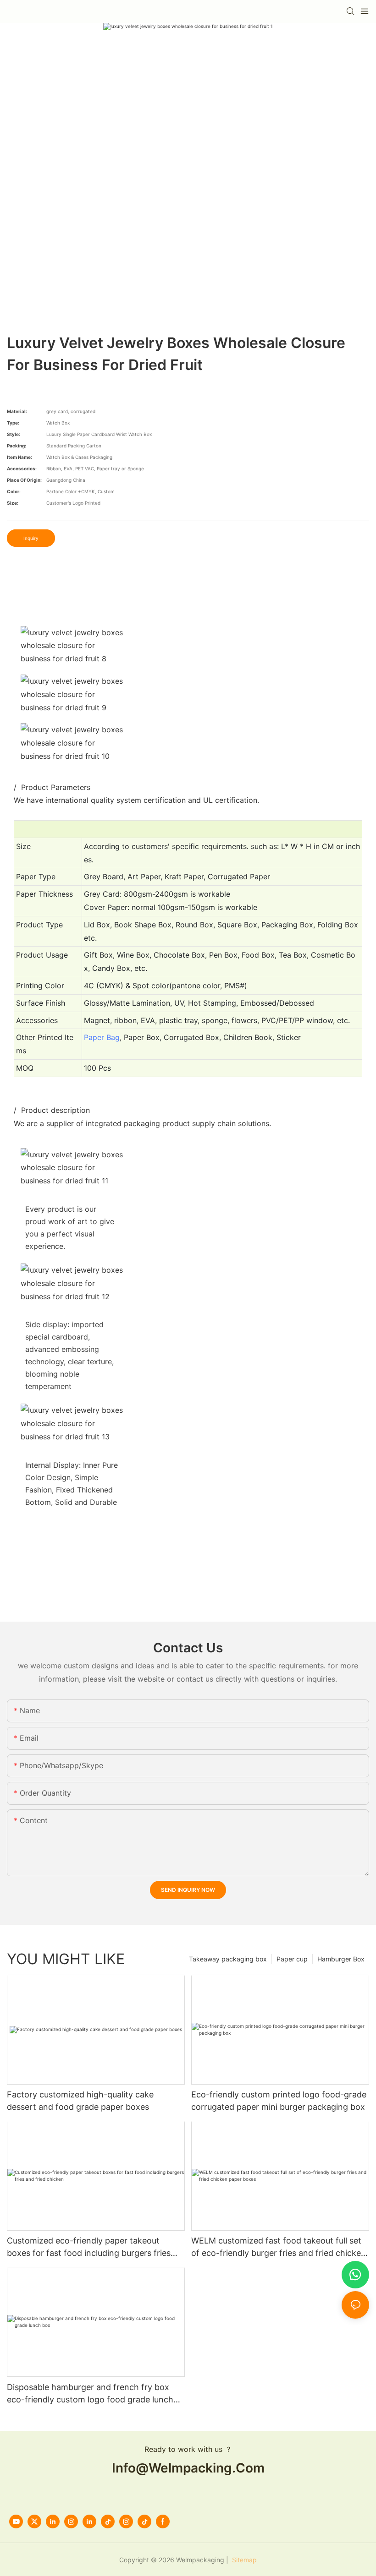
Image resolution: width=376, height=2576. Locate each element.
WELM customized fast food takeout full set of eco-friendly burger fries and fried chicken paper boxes (279, 2247)
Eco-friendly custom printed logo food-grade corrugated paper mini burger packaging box (279, 2101)
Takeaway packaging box (228, 1959)
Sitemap (243, 2560)
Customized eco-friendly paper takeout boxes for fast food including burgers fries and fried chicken (89, 2247)
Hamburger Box (341, 1959)
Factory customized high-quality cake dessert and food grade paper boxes (80, 2101)
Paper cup (292, 1959)
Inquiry (31, 538)
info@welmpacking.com (188, 2468)
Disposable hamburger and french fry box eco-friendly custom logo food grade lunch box (90, 2394)
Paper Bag (102, 1037)
